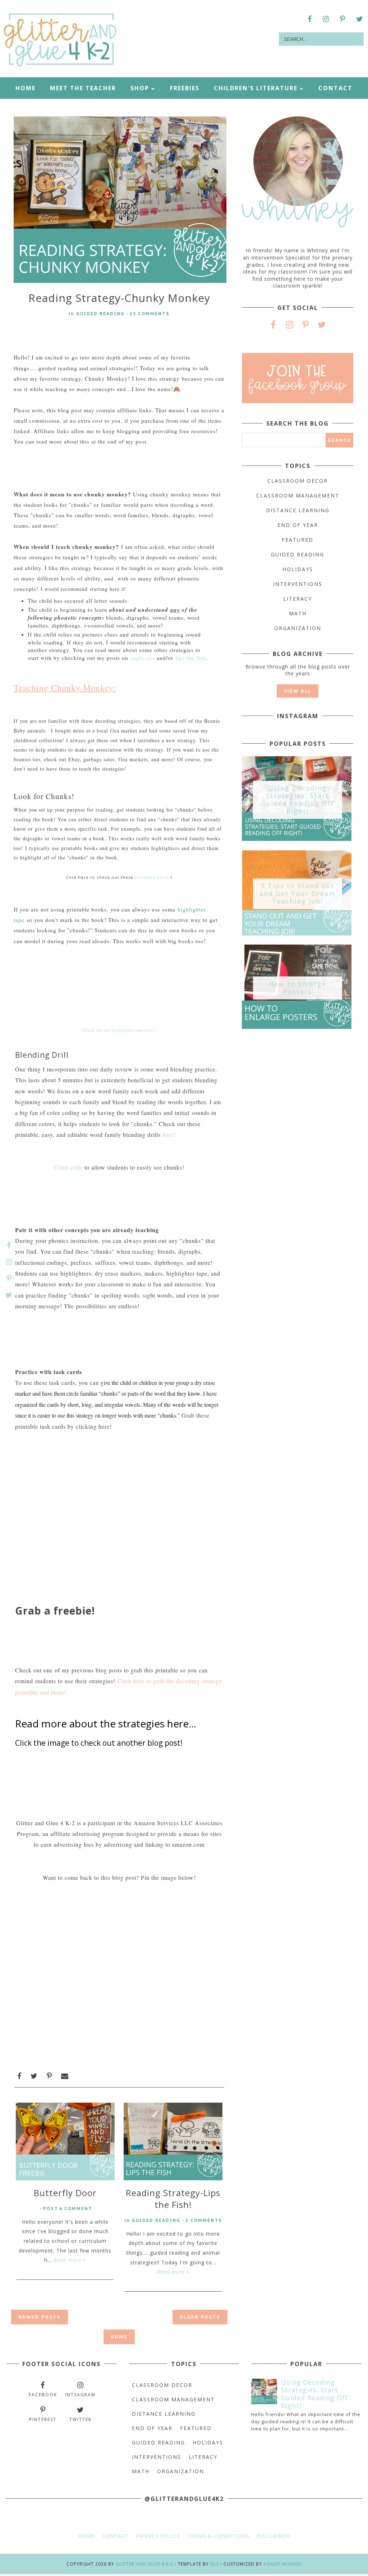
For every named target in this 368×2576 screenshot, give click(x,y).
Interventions (298, 584)
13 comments (150, 314)
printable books (153, 877)
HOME (26, 88)
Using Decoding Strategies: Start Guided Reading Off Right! (298, 800)
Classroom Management (298, 495)
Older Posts (200, 2317)
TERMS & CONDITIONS (218, 2536)
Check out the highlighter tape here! (119, 1030)
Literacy (298, 599)
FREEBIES (185, 88)
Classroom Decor (298, 481)
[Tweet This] (34, 2076)
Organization (298, 628)
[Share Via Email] (65, 2076)
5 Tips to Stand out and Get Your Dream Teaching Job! (298, 894)
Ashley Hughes (282, 2564)
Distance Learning (298, 510)
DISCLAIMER (273, 2536)
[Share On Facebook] (19, 2076)
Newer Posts (40, 2317)
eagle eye (142, 658)
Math (298, 613)
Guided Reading (100, 314)
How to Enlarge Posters (298, 988)
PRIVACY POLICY (158, 2536)
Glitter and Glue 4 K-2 (144, 2564)
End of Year (298, 525)
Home (119, 2337)
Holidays (298, 569)
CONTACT (335, 88)
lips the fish (191, 658)
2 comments (204, 2220)
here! (169, 1135)
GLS (215, 2564)
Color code (69, 1167)
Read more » (70, 2260)
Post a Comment (68, 2208)
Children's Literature (257, 88)
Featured (298, 540)
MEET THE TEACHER (83, 88)
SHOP (140, 88)
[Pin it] (49, 2076)
